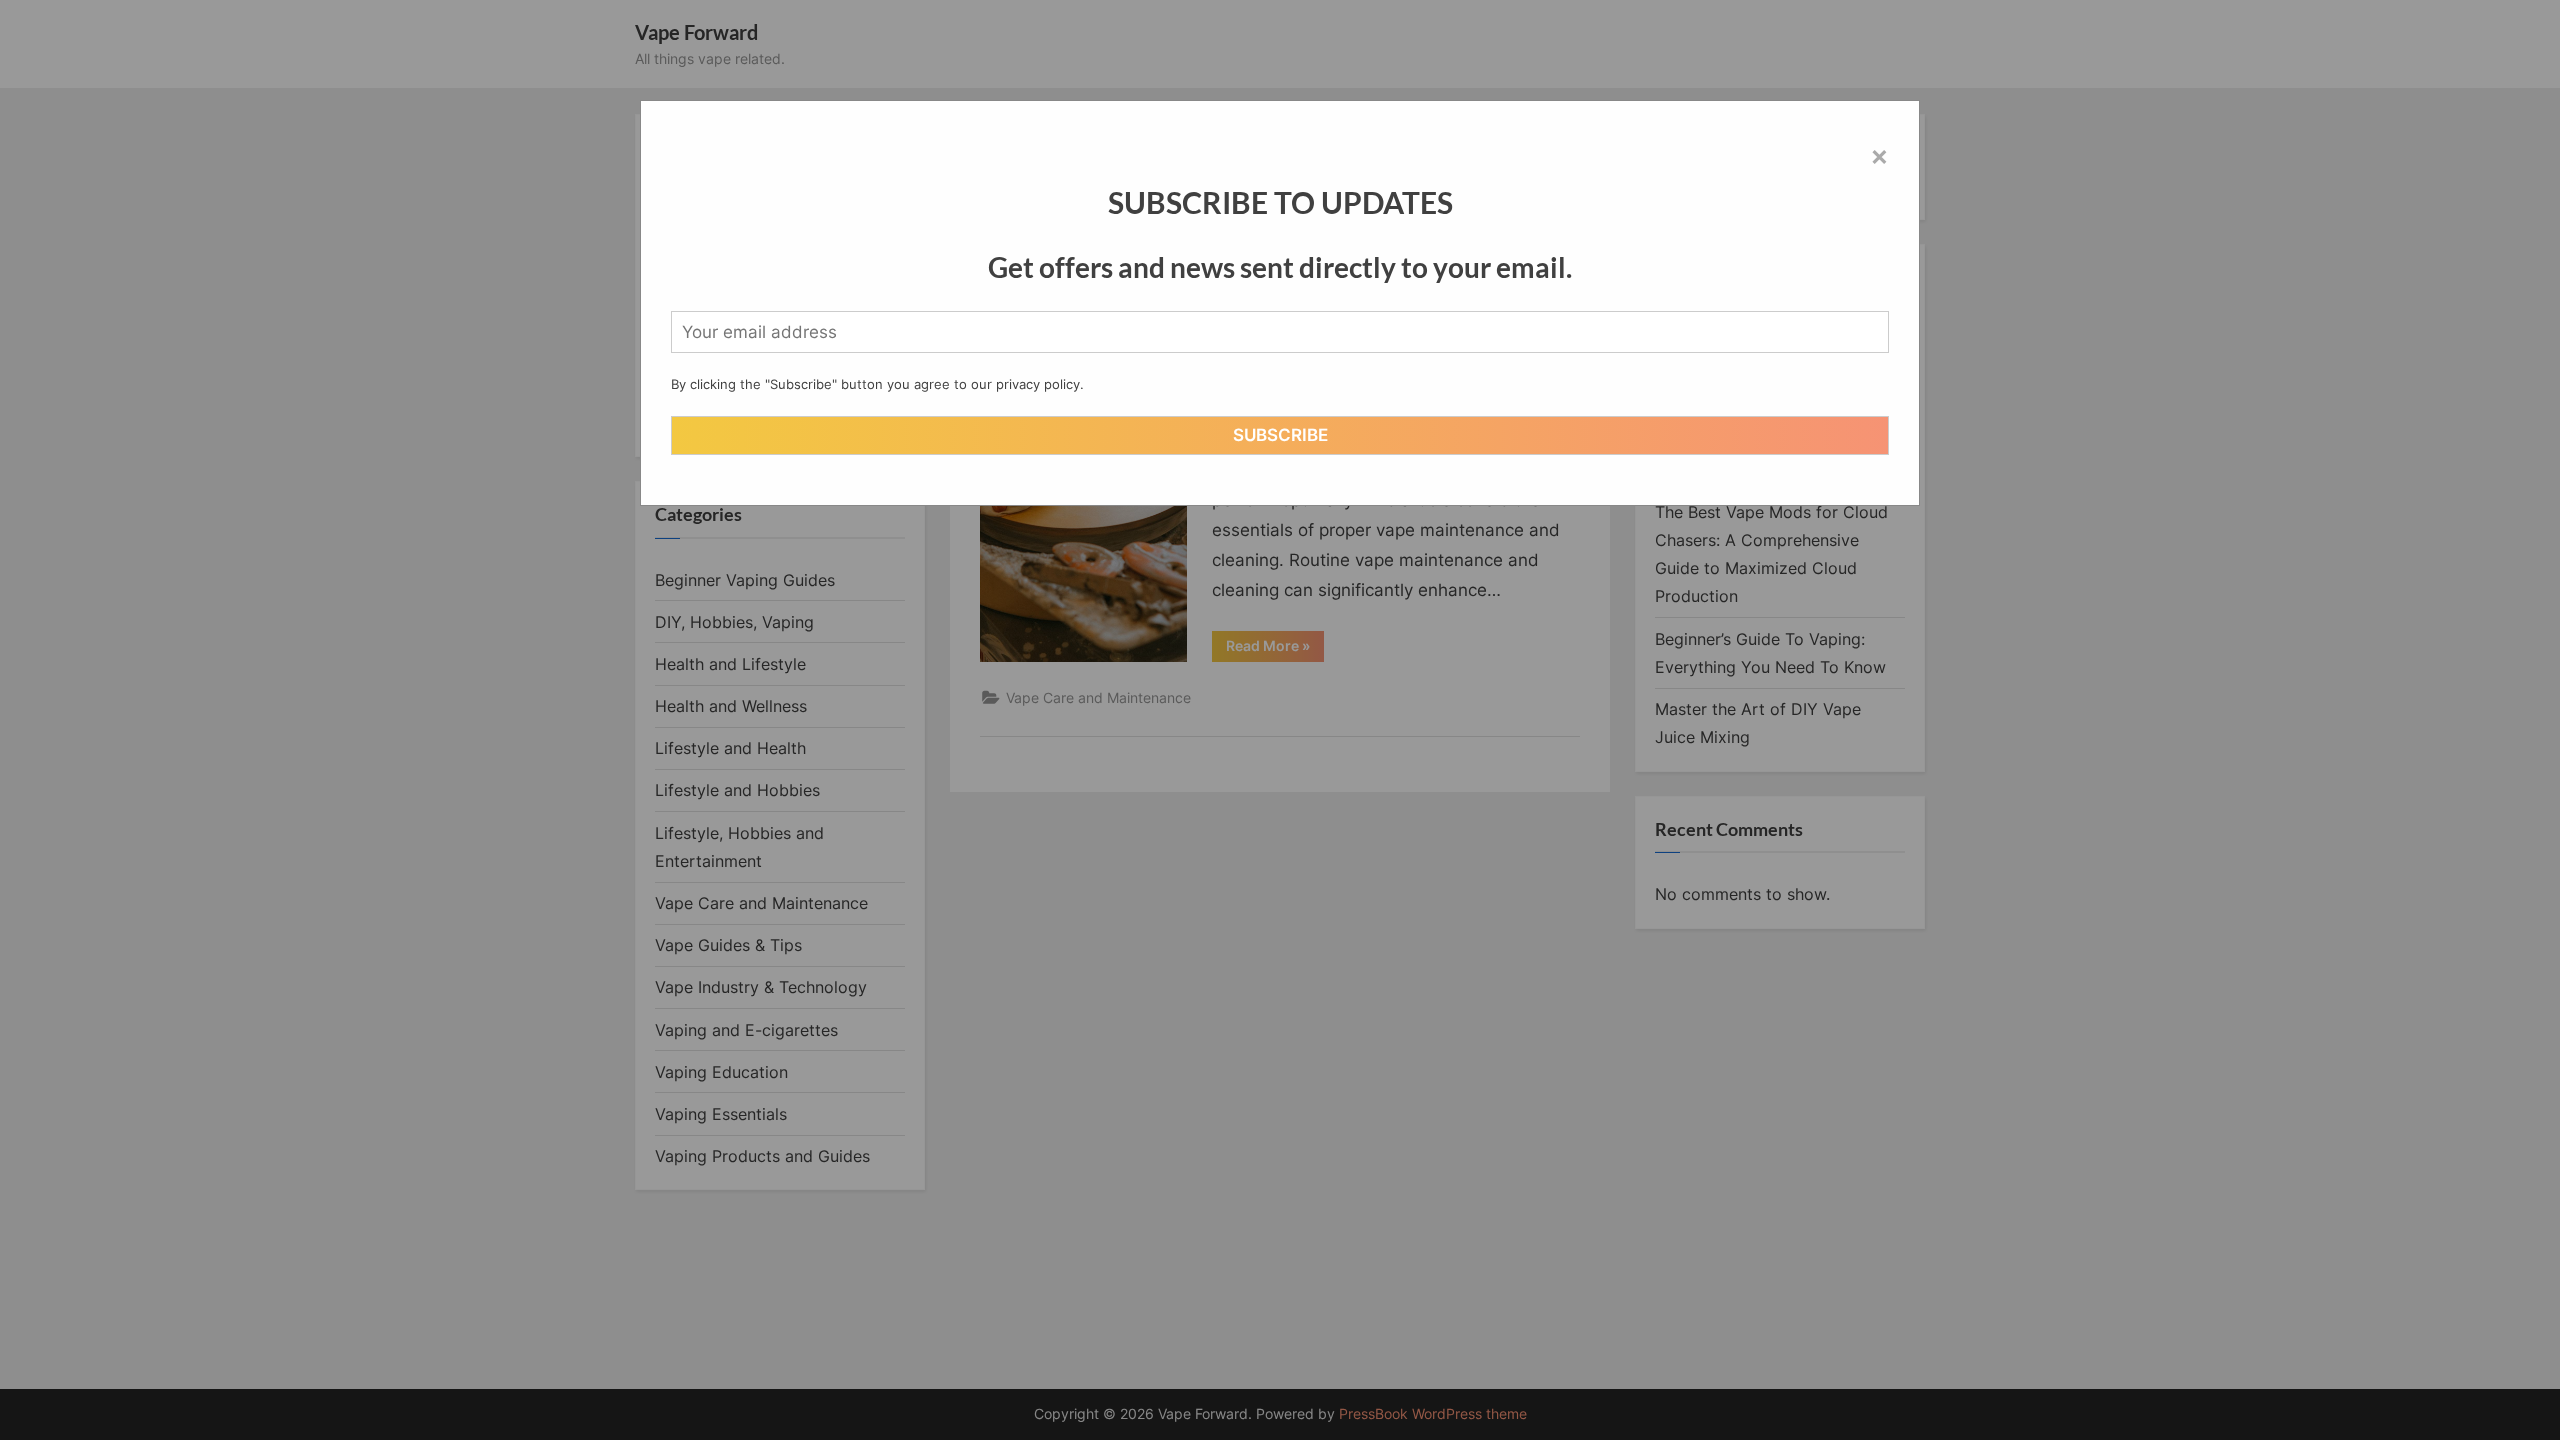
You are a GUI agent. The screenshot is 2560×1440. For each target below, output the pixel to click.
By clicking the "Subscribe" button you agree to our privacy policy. (877, 384)
